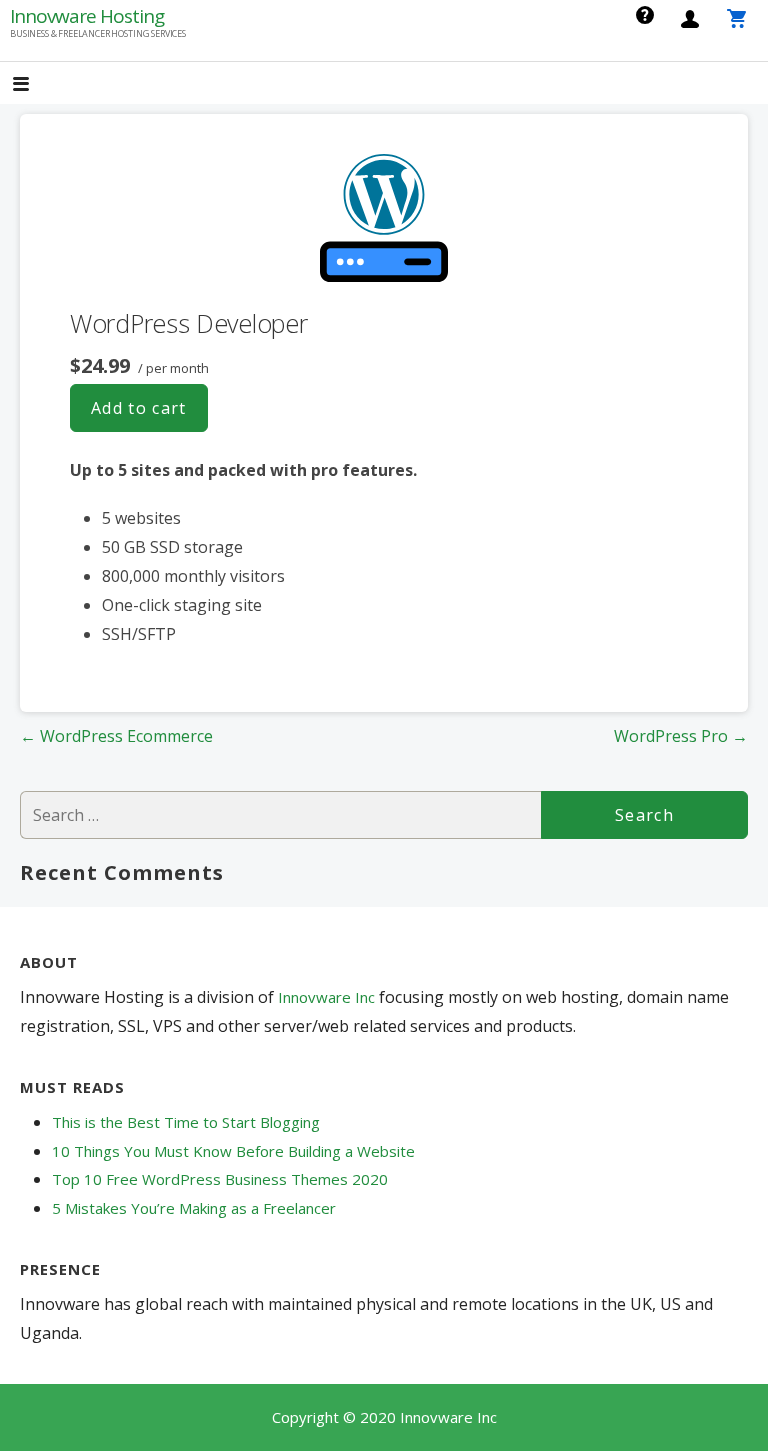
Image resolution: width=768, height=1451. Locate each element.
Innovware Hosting (87, 16)
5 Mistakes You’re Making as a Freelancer (194, 1208)
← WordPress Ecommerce (116, 736)
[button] (38, 85)
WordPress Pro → (681, 736)
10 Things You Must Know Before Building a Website (233, 1151)
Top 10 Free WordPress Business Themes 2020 (220, 1179)
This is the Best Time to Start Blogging (186, 1122)
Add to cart (139, 408)
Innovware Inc (328, 997)
